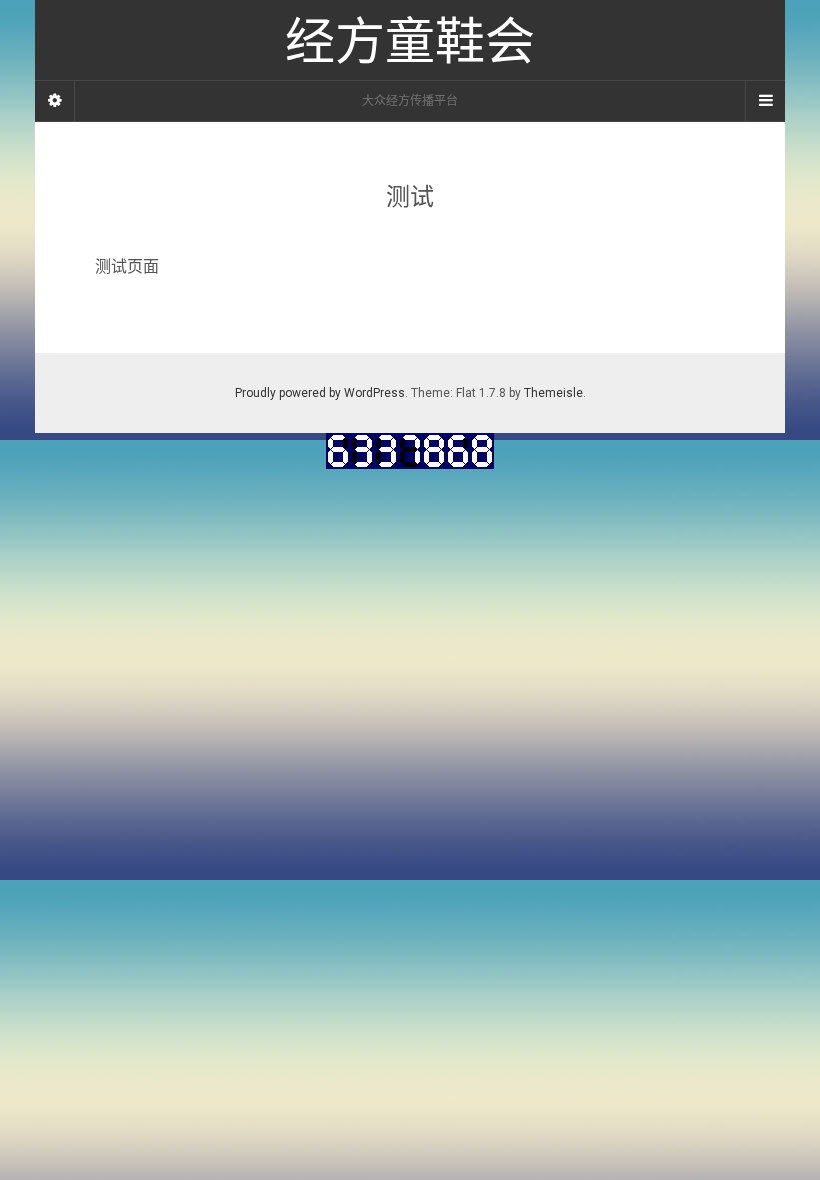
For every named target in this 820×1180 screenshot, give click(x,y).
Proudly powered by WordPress (320, 393)
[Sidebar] (55, 101)
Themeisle (553, 393)
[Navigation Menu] (765, 101)
